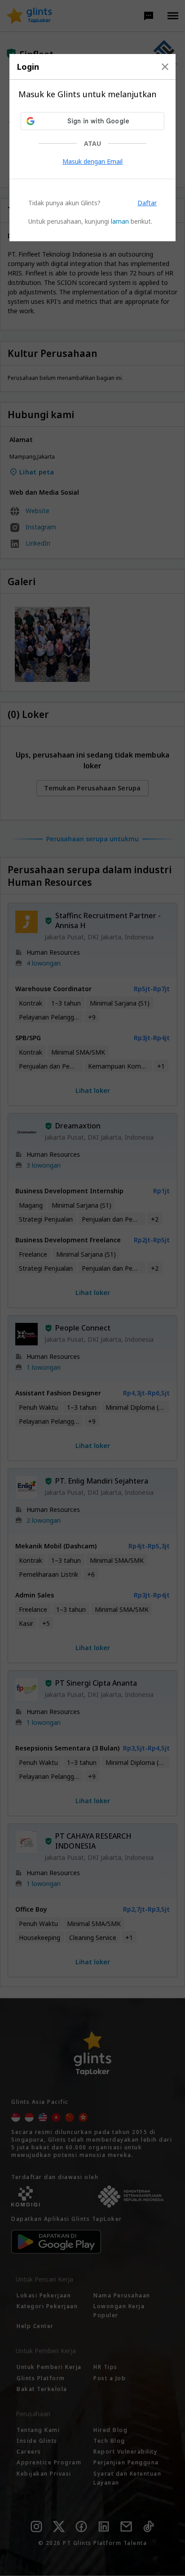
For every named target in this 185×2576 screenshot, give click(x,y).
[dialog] (93, 148)
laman (120, 221)
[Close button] (165, 67)
